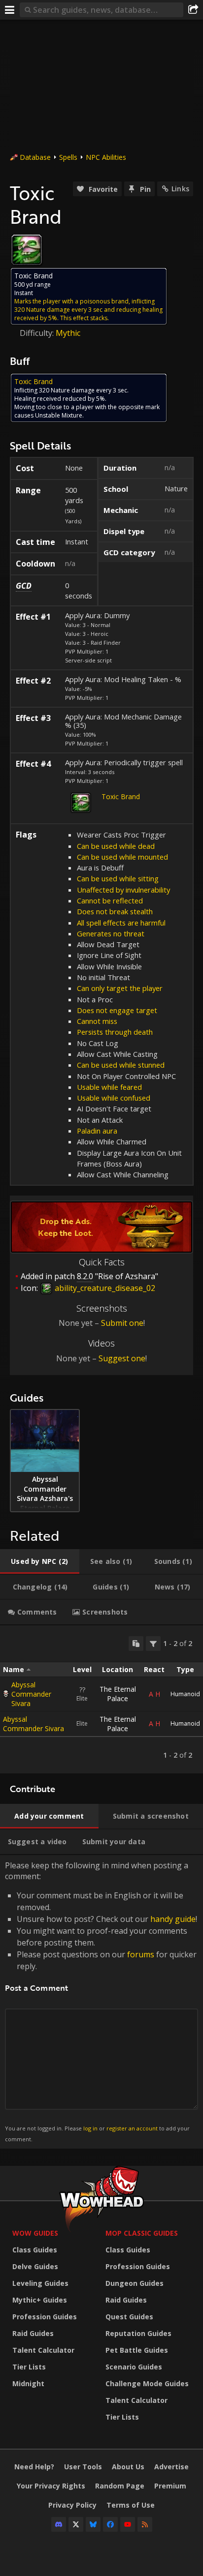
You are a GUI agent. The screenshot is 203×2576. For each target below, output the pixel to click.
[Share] (193, 10)
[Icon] (27, 250)
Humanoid (185, 1694)
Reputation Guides (138, 2333)
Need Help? (34, 2467)
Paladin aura (97, 1131)
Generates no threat (111, 933)
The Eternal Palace (118, 1694)
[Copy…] (136, 1644)
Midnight (28, 2383)
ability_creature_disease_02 (104, 1288)
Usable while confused (114, 1098)
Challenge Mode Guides (147, 2383)
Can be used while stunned (121, 1065)
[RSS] (145, 2524)
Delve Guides (35, 2266)
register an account (132, 2128)
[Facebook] (110, 2524)
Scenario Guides (134, 2367)
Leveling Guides (40, 2283)
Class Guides (35, 2250)
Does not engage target (117, 1010)
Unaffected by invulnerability (123, 890)
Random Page (120, 2486)
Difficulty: (38, 333)
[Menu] (10, 10)
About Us (128, 2467)
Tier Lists (29, 2367)
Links (180, 189)
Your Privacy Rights (51, 2486)
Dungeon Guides (135, 2283)
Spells (68, 157)
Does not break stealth (115, 911)
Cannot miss (97, 1021)
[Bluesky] (93, 2524)
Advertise (171, 2467)
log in (90, 2128)
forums (141, 1954)
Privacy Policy (72, 2505)
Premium (170, 2486)
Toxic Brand (121, 796)
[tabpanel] (101, 1699)
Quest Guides (129, 2317)
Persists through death (115, 1032)
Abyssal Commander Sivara (31, 1694)
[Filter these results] (153, 1644)
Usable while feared (109, 1087)
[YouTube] (128, 2524)
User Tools (83, 2467)
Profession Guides (45, 2317)
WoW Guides (35, 2233)
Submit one (122, 1323)
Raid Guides (33, 2333)
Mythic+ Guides (40, 2300)
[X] (76, 2524)
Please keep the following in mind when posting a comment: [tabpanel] (101, 2001)
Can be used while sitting (118, 878)
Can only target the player (120, 988)
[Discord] (59, 2524)
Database (35, 157)
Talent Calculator (43, 2350)
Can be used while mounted (122, 857)
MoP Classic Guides (142, 2233)
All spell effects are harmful (121, 923)
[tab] (40, 1561)
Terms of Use (131, 2505)
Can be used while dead (116, 846)
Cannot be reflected (110, 900)
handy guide (173, 1919)
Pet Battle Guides (137, 2350)
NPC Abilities (106, 157)
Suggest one (122, 1358)
